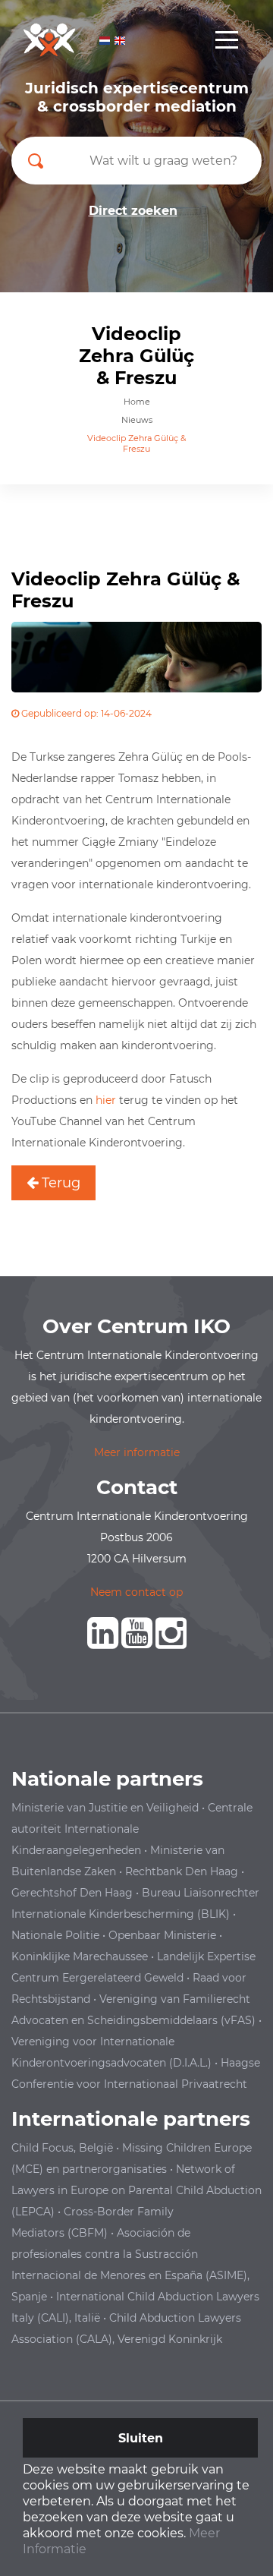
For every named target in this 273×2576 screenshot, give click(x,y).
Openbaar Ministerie (162, 1935)
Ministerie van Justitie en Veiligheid (105, 1808)
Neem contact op (136, 1592)
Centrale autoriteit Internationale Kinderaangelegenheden (132, 1829)
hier (106, 1100)
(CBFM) (88, 2233)
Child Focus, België (62, 2148)
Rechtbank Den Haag (182, 1871)
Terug (59, 1183)
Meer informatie (137, 1452)
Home (137, 402)
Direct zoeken (133, 211)
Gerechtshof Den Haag (72, 1893)
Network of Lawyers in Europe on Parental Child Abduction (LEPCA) (136, 2190)
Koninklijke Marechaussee (80, 1956)
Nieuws (137, 420)
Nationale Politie (55, 1935)
